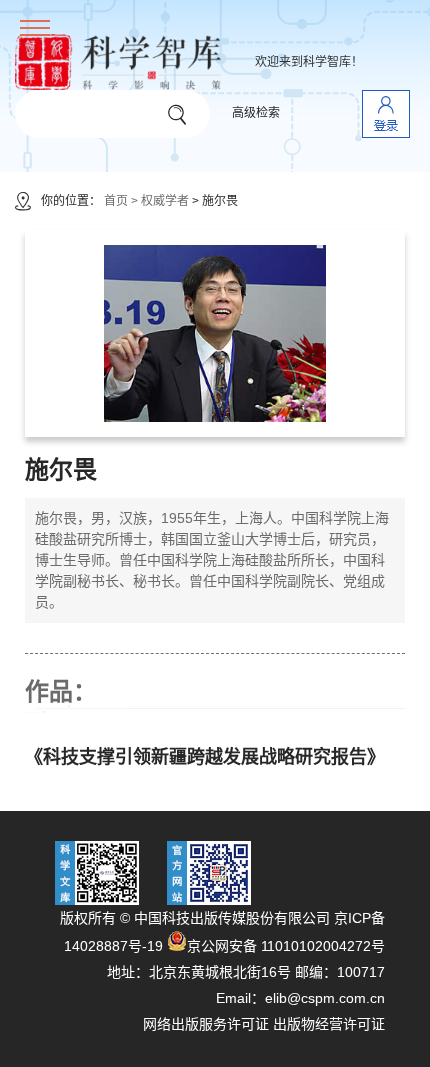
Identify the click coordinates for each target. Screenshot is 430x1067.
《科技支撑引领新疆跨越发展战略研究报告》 (205, 757)
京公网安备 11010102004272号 (286, 946)
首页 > (121, 201)
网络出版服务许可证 (206, 1024)
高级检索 (256, 113)
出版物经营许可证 (329, 1024)
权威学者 (166, 201)
